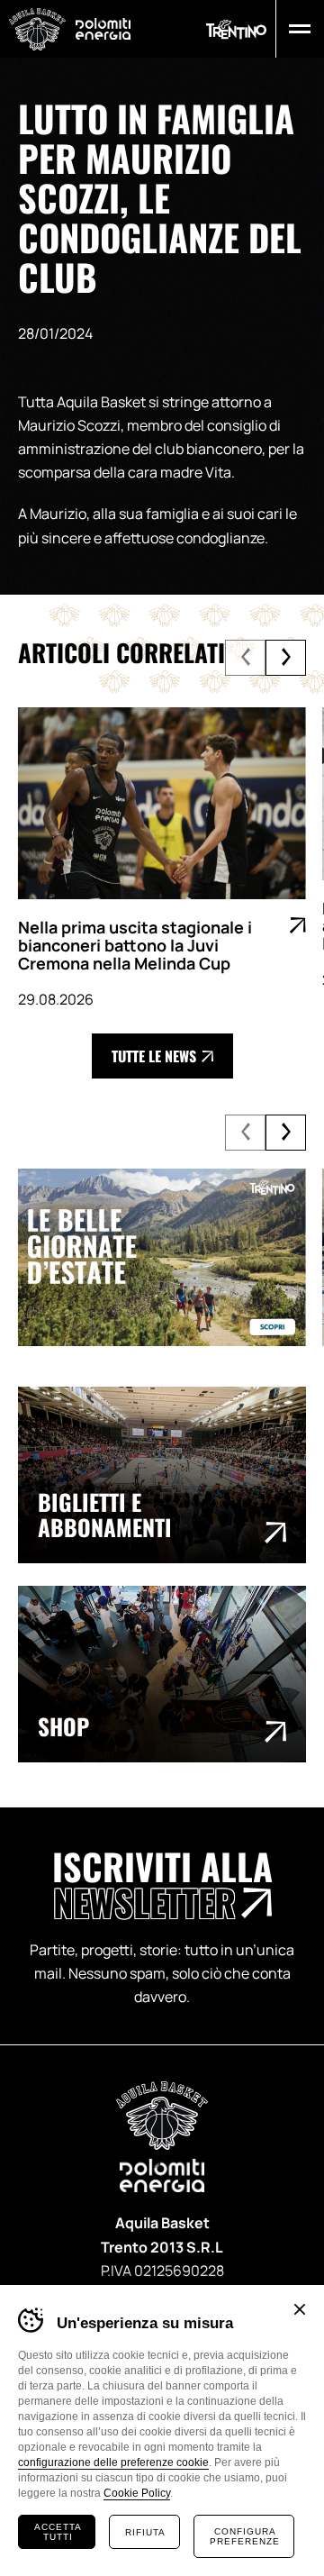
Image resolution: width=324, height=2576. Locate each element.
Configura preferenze (245, 2536)
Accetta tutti (58, 2532)
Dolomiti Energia (103, 28)
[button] (296, 29)
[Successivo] (286, 658)
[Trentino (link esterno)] (236, 29)
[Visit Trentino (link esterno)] (162, 1257)
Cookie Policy (137, 2493)
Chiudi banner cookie (300, 2309)
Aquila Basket (37, 29)
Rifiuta (145, 2532)
